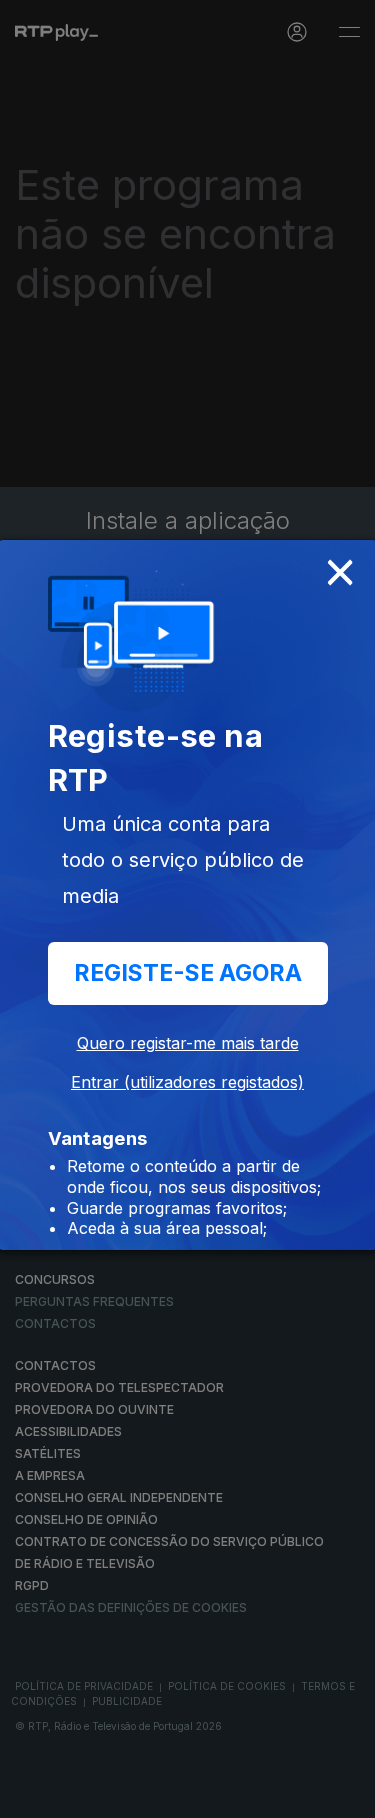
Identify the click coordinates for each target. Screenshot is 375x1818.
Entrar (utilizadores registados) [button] (187, 1082)
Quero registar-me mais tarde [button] (188, 1043)
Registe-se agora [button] (188, 973)
